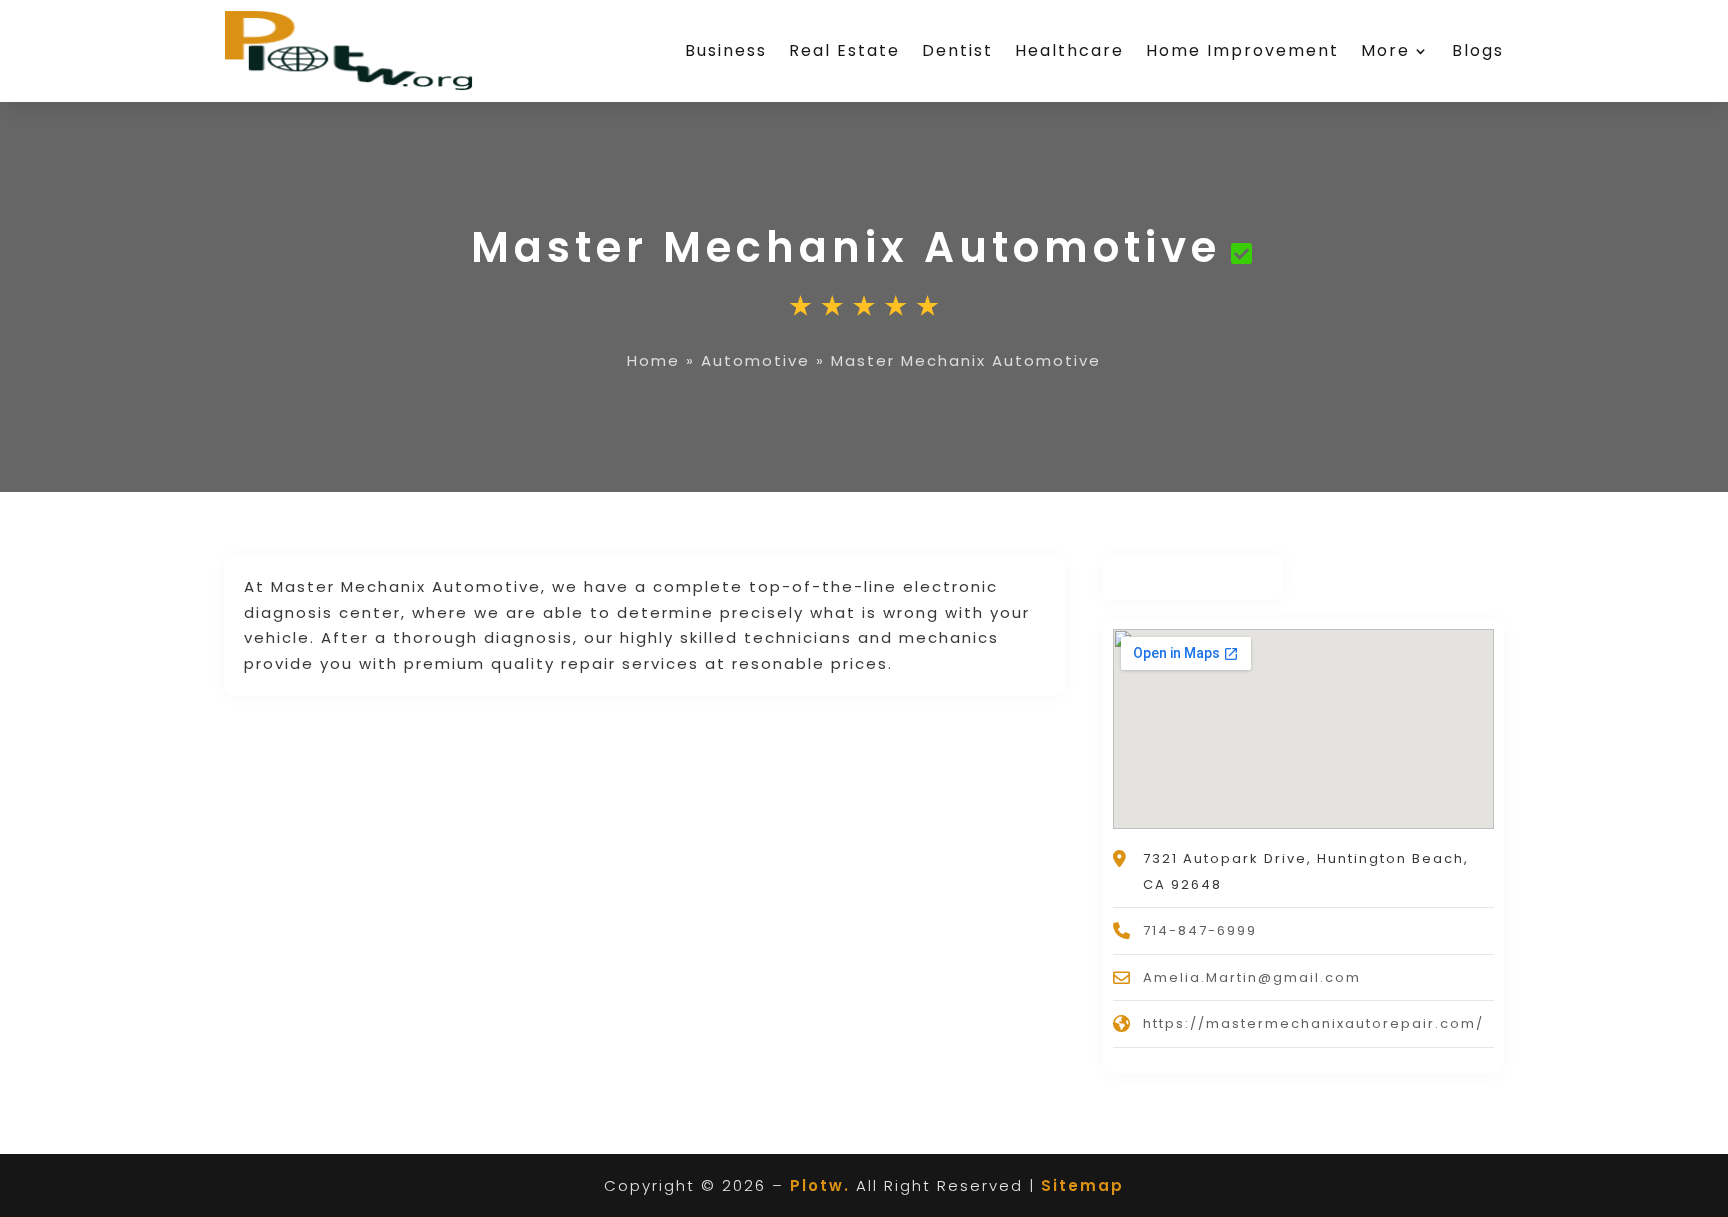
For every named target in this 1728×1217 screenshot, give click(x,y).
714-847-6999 (1200, 930)
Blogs (1478, 50)
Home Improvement (1242, 50)
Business (726, 50)
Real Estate (844, 50)
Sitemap (1082, 1185)
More (1385, 50)
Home (653, 360)
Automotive (755, 360)
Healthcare (1069, 50)
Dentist (957, 50)
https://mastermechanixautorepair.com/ (1313, 1023)
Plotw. (820, 1185)
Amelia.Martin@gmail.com (1252, 977)
